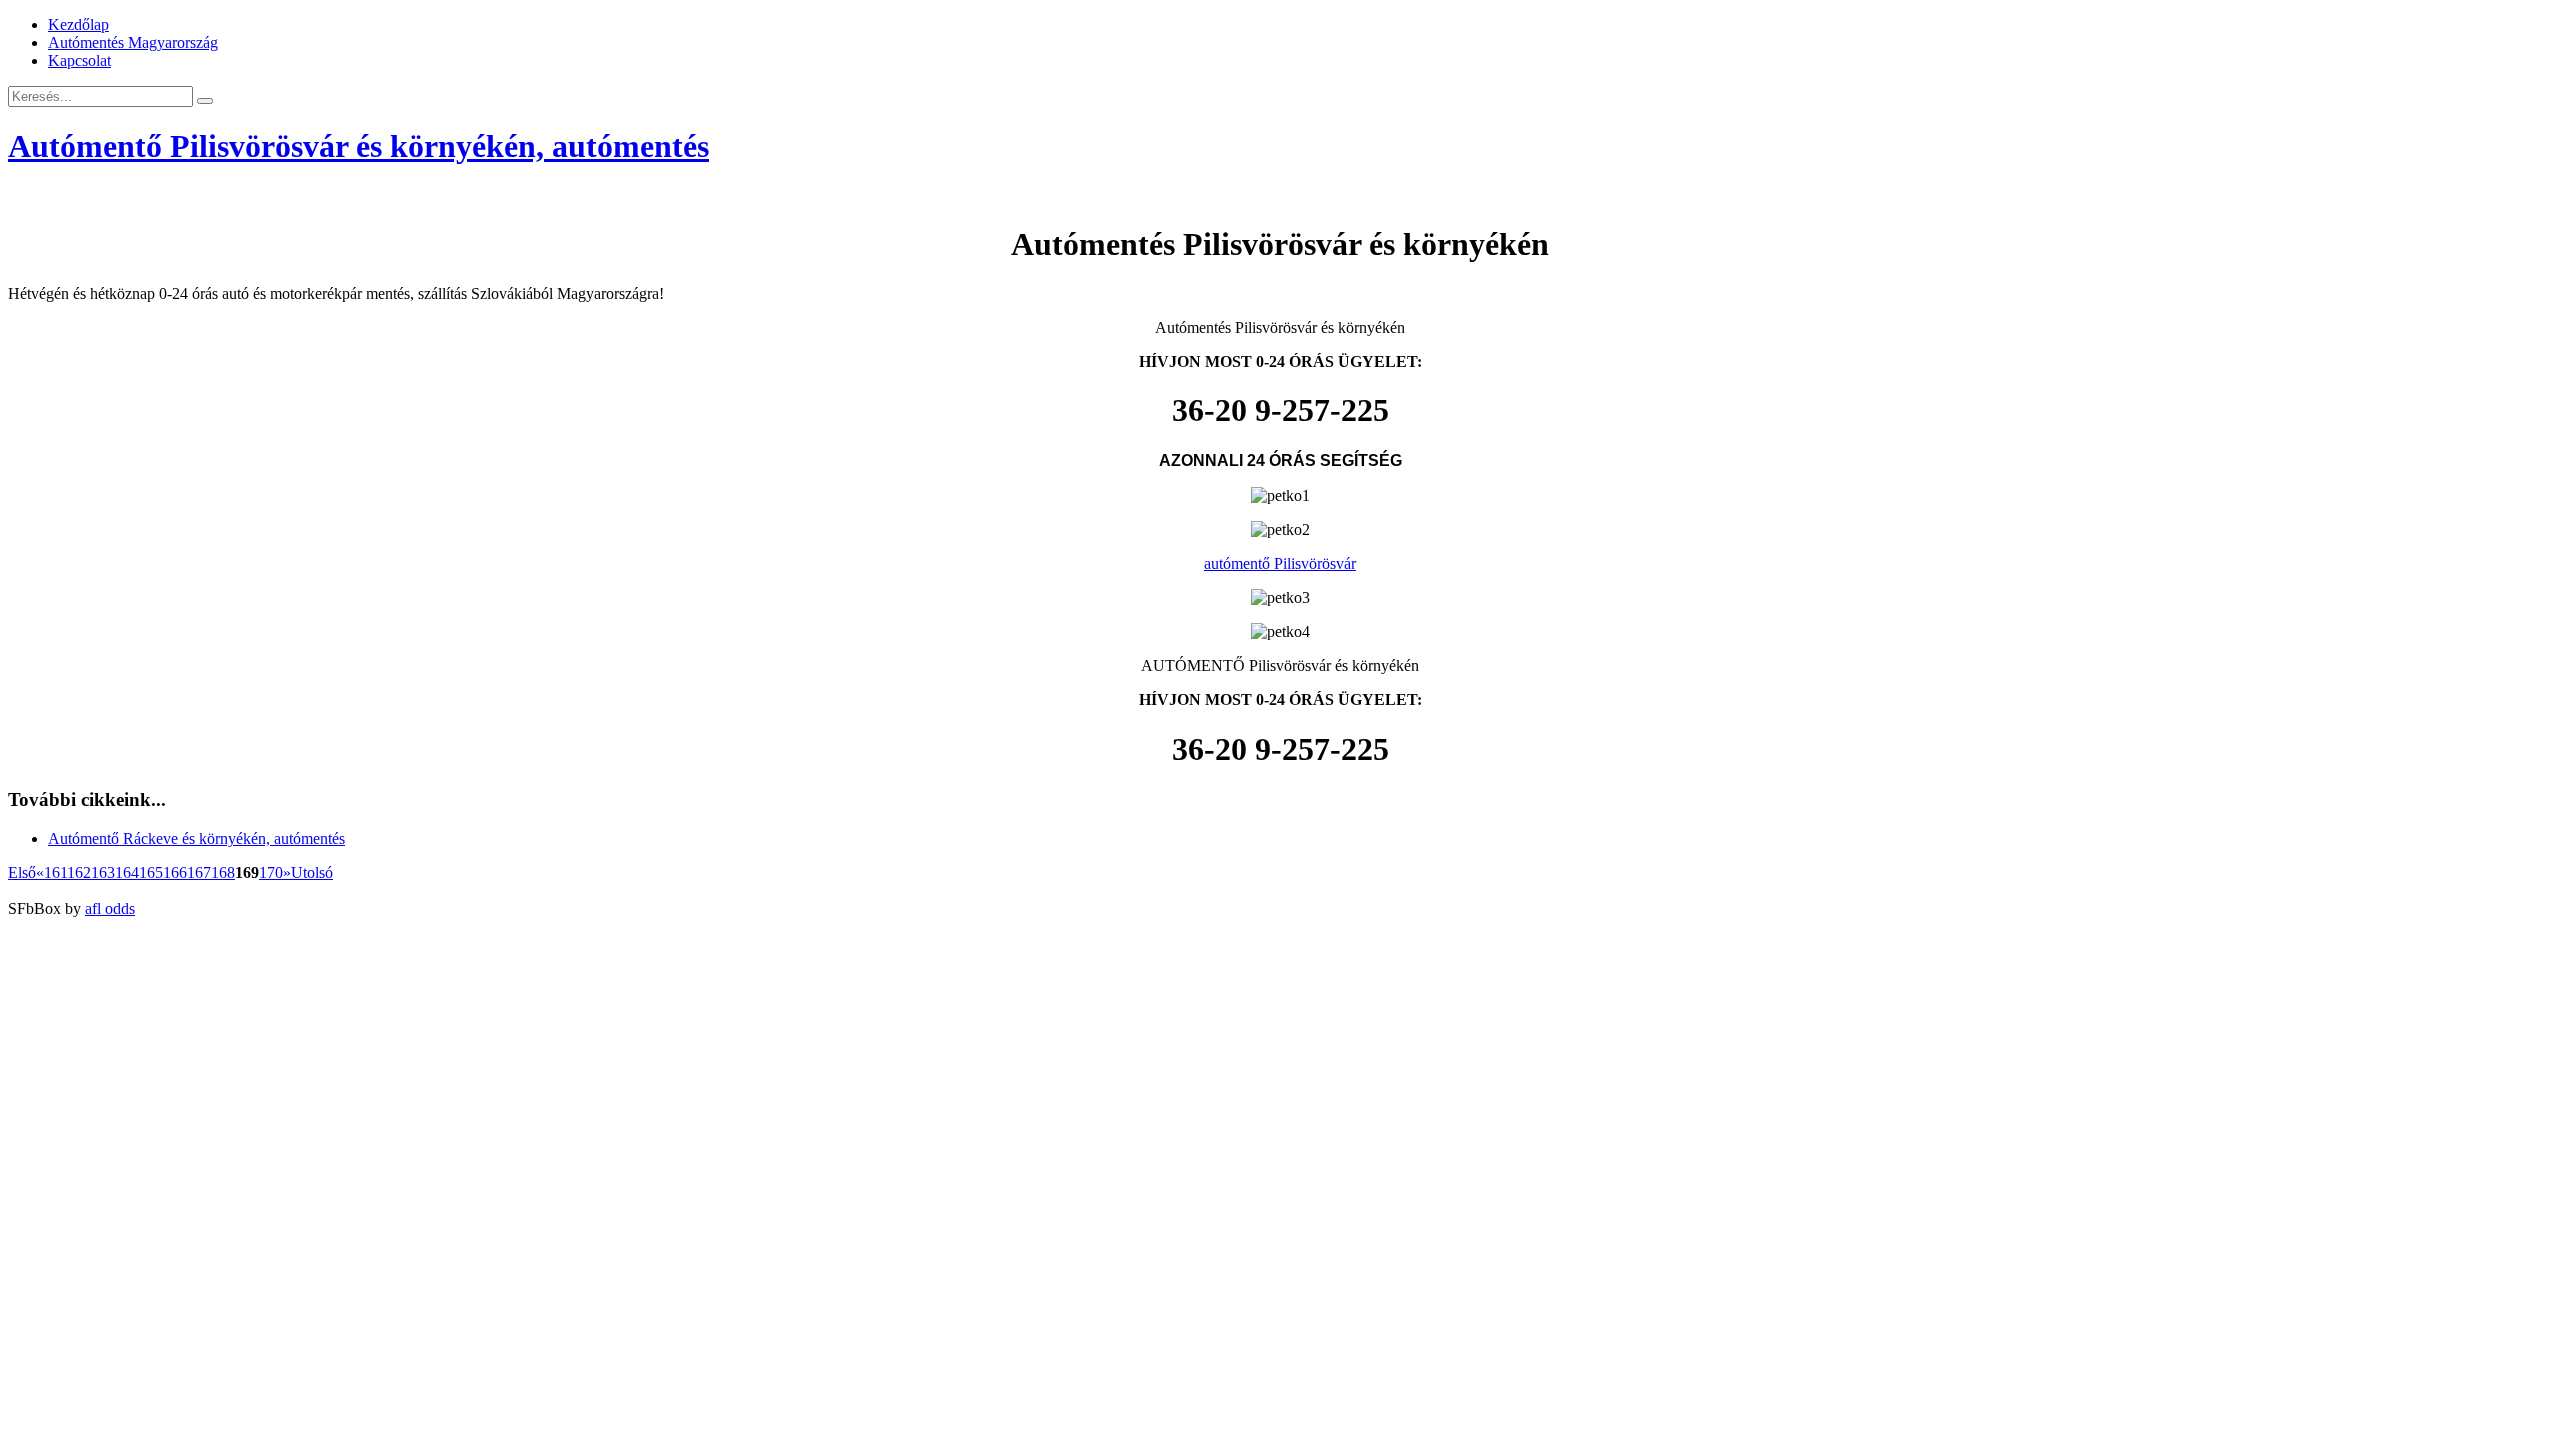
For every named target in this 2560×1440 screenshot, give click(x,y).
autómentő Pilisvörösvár (1280, 563)
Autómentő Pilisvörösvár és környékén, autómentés (358, 146)
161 (55, 872)
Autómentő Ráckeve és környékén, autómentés (196, 838)
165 (151, 872)
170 (271, 872)
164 (127, 872)
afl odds (110, 908)
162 (79, 872)
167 (199, 872)
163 (103, 872)
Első (22, 872)
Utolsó (312, 872)
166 (175, 872)
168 (223, 872)
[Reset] (205, 101)
